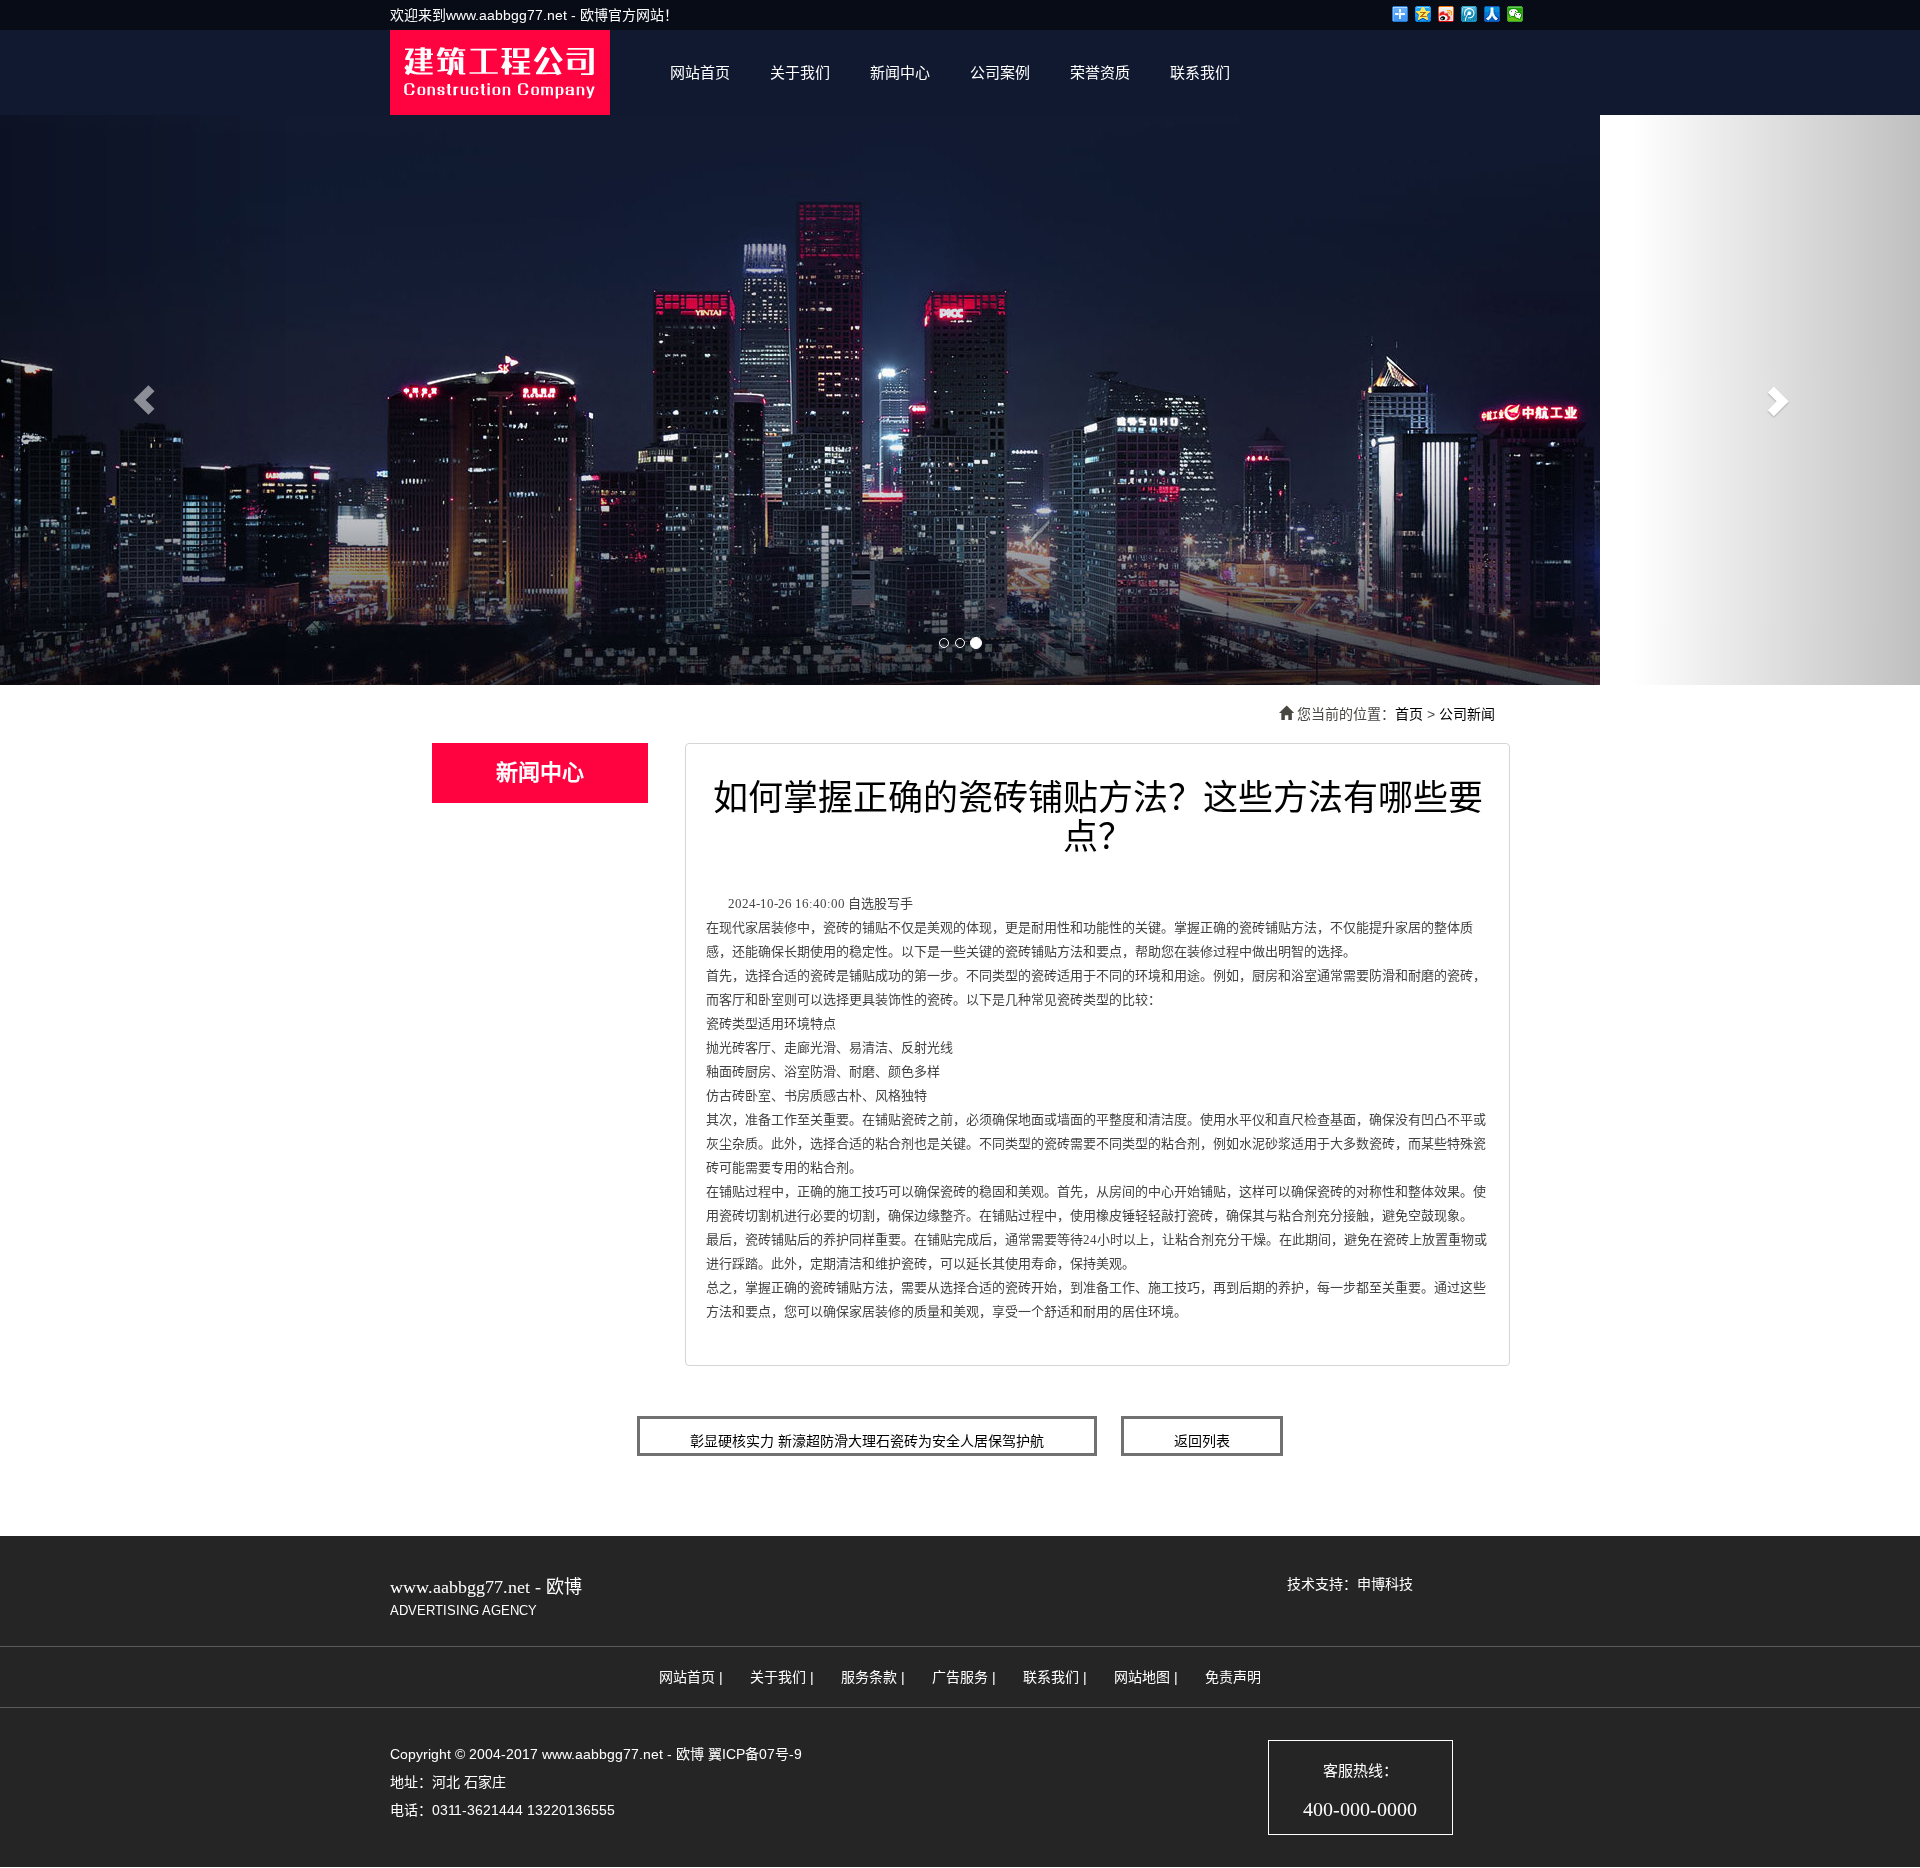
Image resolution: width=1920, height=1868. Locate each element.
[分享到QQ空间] (1423, 14)
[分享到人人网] (1492, 14)
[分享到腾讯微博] (1469, 14)
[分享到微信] (1515, 14)
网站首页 (700, 72)
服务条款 (869, 1677)
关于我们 (800, 72)
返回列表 (1202, 1441)
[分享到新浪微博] (1446, 14)
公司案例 (1000, 72)
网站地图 (1142, 1677)
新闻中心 (900, 72)
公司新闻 (1467, 714)
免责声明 (1233, 1677)
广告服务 (960, 1677)
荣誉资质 (1100, 72)
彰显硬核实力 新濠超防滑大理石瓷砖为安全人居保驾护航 (867, 1441)
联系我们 (1200, 72)
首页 (1409, 714)
